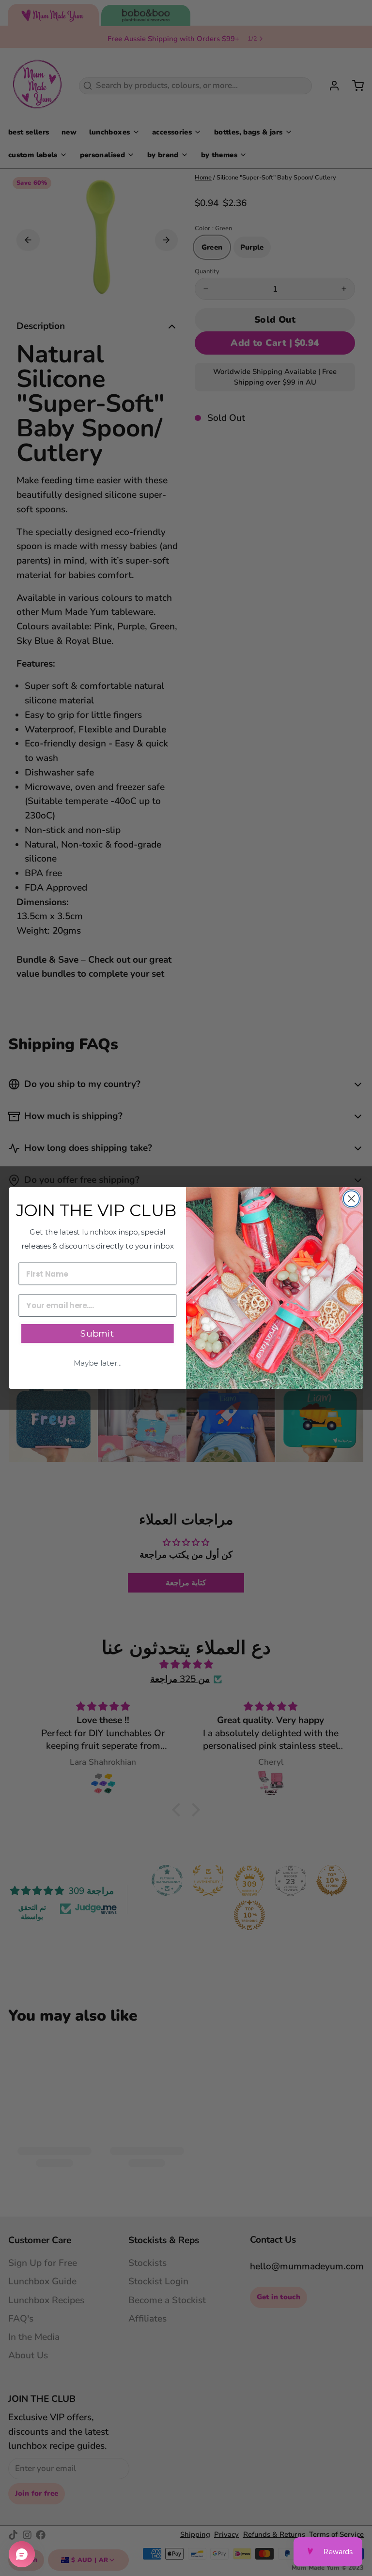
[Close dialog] (351, 1199)
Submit (97, 1334)
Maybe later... (97, 1363)
